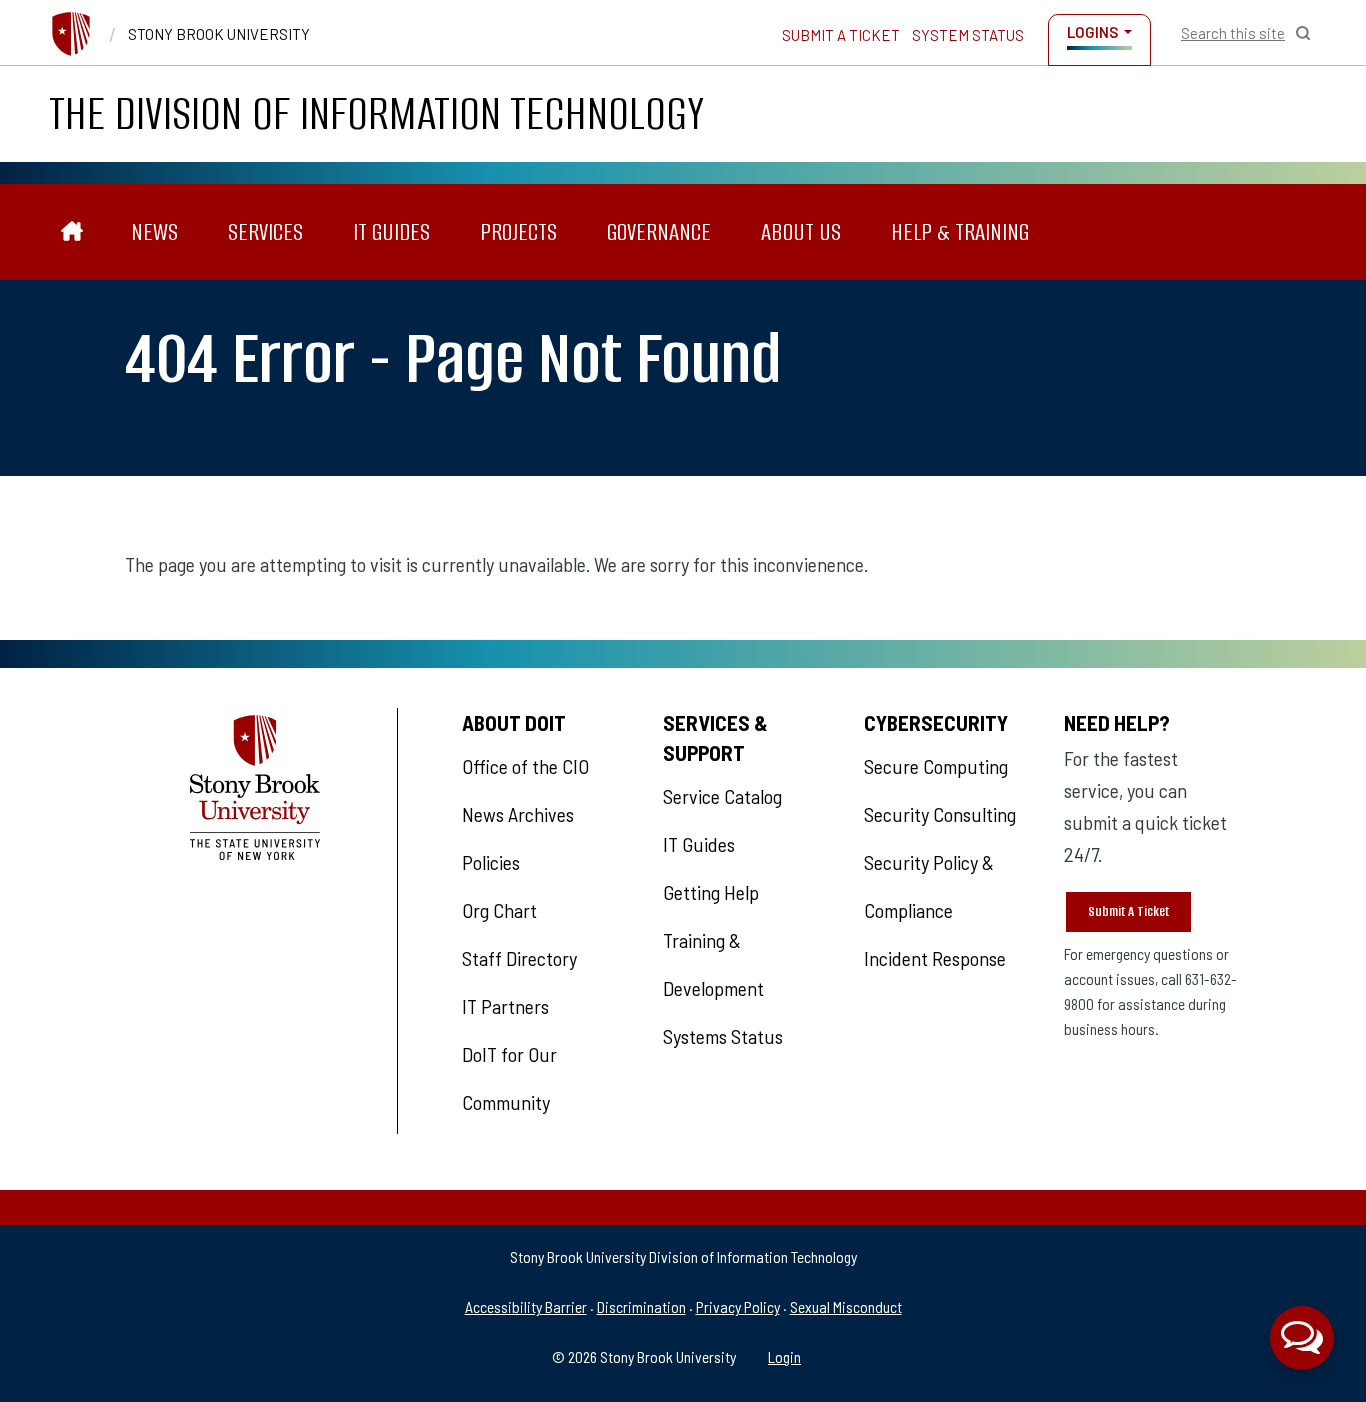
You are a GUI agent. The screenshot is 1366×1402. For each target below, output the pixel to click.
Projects (518, 231)
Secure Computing (936, 766)
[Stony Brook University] (71, 34)
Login (784, 1356)
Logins (1092, 32)
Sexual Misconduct (846, 1306)
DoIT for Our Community (509, 1078)
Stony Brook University (219, 34)
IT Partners (505, 1006)
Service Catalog (722, 796)
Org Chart (499, 910)
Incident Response (935, 958)
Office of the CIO (525, 766)
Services (265, 231)
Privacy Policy (738, 1306)
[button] (1302, 1338)
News (154, 231)
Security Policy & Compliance (929, 886)
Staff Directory (519, 958)
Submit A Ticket (1128, 911)
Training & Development (713, 964)
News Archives (518, 814)
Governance (659, 231)
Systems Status (723, 1036)
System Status (968, 35)
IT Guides (391, 231)
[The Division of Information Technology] (72, 232)
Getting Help (711, 892)
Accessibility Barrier (526, 1306)
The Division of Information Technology (376, 113)
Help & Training (960, 231)
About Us (801, 231)
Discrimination (641, 1306)
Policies (491, 862)
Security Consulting (940, 814)
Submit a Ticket (841, 35)
